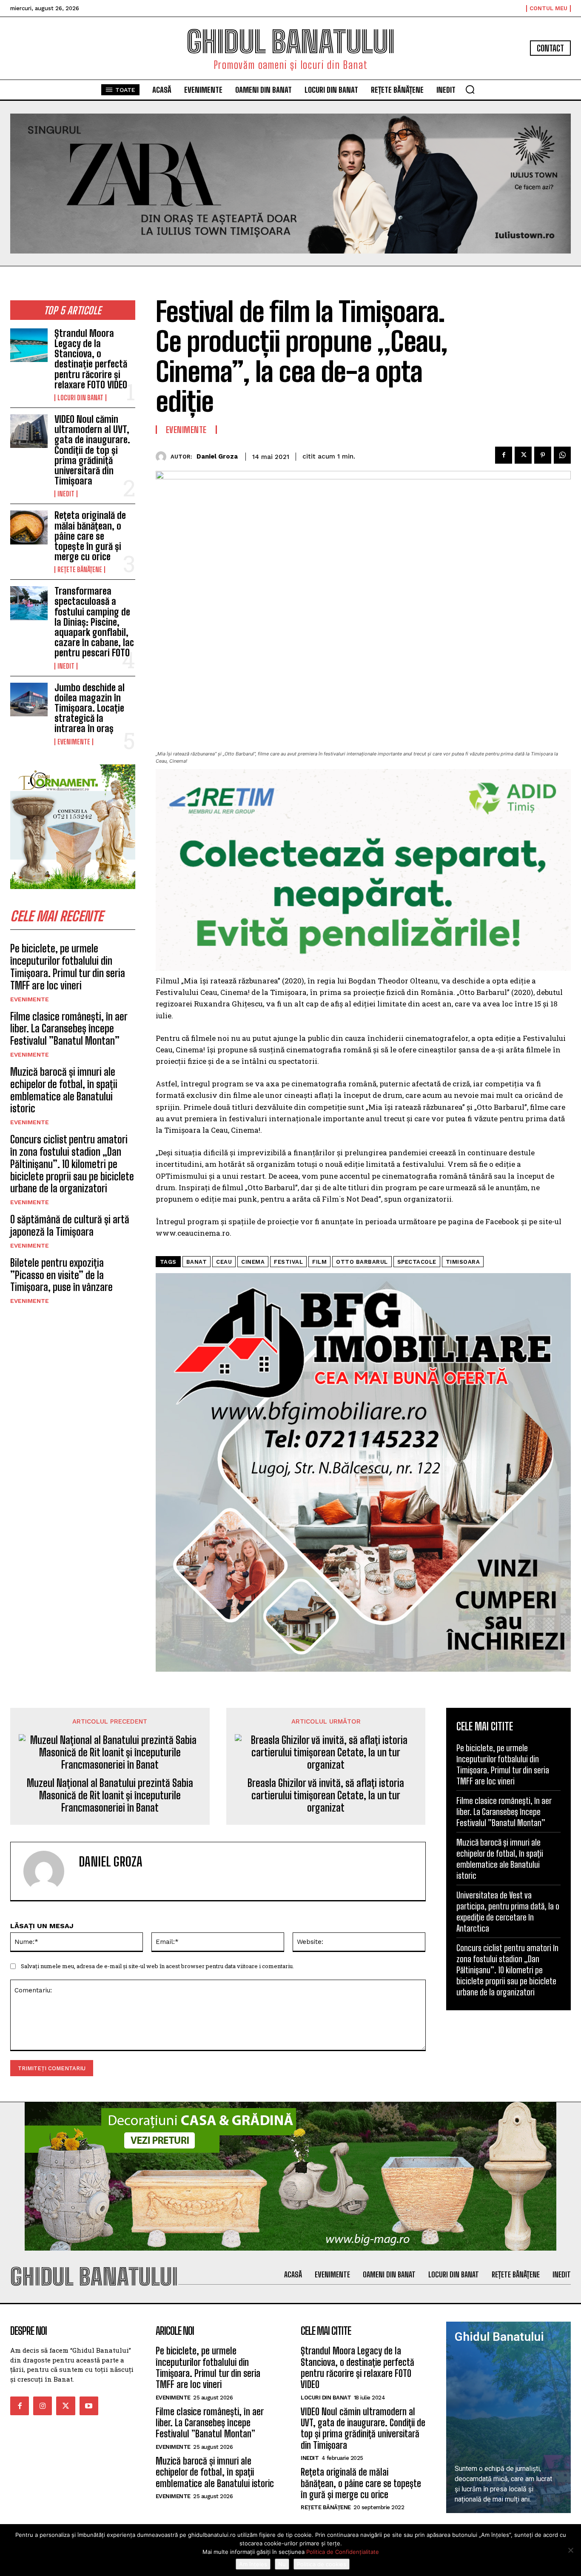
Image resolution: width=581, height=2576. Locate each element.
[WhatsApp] (562, 455)
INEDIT (66, 494)
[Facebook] (504, 455)
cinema (253, 1262)
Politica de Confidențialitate (343, 2552)
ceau (224, 1262)
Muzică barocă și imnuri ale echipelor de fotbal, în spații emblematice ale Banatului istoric (64, 1090)
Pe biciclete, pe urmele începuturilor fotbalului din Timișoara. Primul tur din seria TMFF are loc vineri (68, 967)
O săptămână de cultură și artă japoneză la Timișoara (70, 1225)
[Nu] (570, 2550)
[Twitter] (523, 455)
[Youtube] (89, 2406)
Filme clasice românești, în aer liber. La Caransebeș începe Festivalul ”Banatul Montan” (69, 1029)
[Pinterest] (543, 455)
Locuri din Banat (80, 398)
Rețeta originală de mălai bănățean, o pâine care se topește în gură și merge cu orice (90, 536)
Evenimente (74, 742)
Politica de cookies (322, 2564)
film (319, 1262)
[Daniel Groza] (163, 457)
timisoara (463, 1262)
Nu (282, 2564)
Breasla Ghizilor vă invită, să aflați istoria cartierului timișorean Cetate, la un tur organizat (326, 1795)
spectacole (417, 1262)
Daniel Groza (217, 456)
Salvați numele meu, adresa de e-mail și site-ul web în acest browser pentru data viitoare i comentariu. (157, 1966)
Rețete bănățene (80, 570)
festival (288, 1262)
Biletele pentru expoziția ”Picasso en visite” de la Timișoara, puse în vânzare (61, 1275)
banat (197, 1262)
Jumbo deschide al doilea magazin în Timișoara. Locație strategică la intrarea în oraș (90, 708)
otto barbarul (362, 1262)
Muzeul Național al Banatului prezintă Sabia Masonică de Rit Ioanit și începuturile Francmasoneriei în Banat (110, 1795)
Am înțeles (253, 2564)
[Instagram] (43, 2406)
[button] (470, 89)
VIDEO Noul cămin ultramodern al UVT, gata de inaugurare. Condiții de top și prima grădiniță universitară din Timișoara (92, 450)
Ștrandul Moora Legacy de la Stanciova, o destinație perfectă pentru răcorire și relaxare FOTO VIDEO (91, 359)
